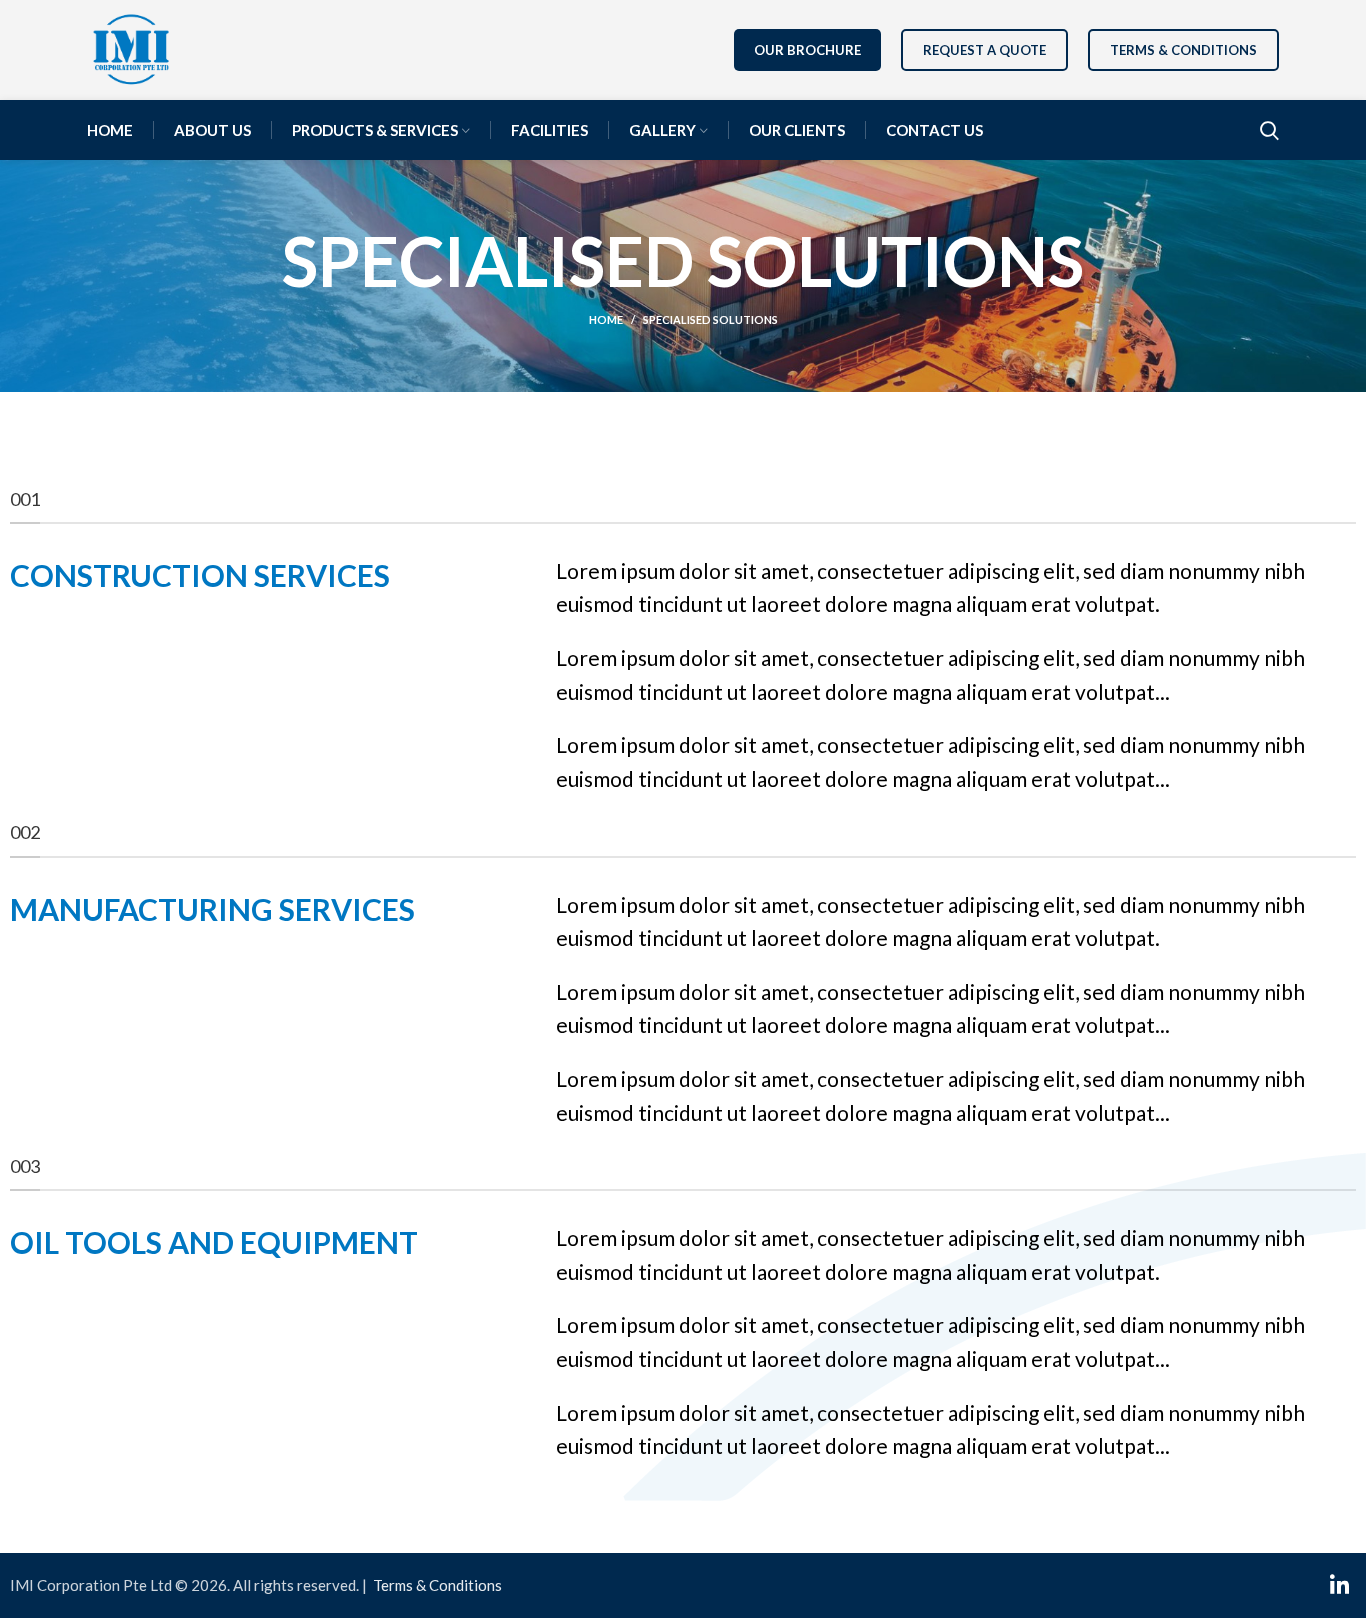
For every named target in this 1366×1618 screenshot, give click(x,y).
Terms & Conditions (1183, 50)
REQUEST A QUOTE (984, 50)
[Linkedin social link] (1339, 1585)
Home (606, 319)
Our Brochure (807, 50)
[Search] (1269, 130)
